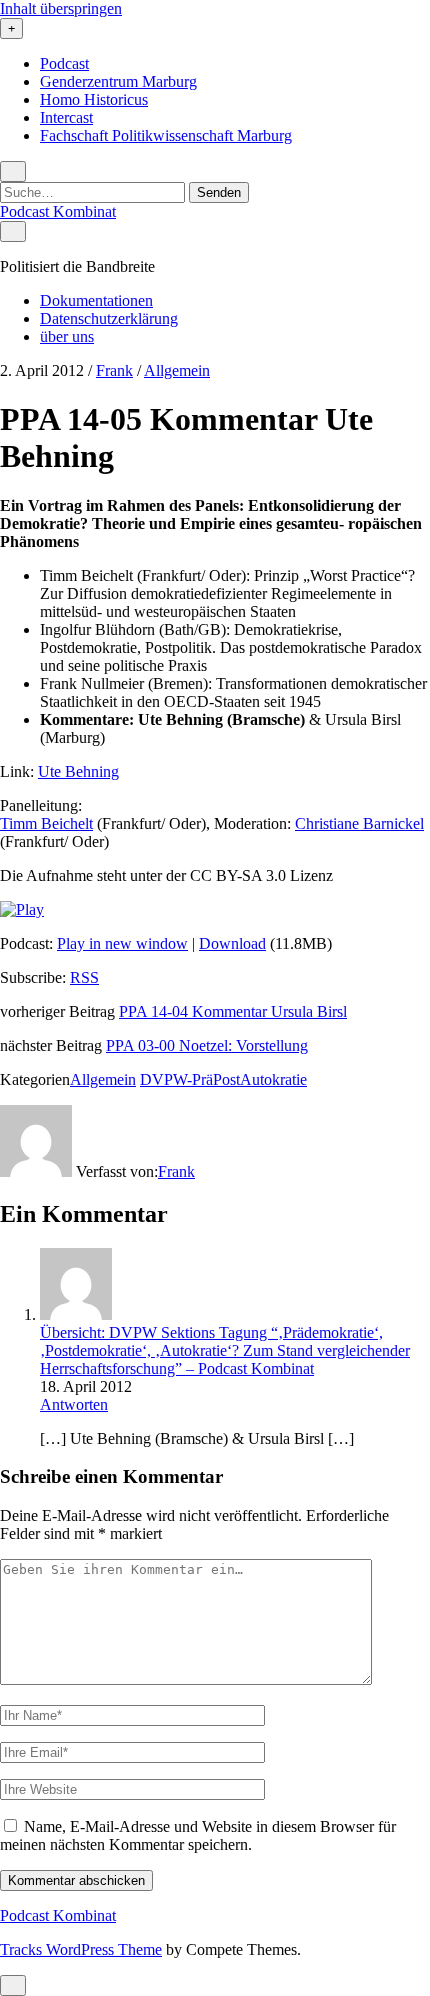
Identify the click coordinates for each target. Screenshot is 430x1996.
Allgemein (177, 370)
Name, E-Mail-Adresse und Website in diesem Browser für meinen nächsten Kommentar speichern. (198, 1835)
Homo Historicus (94, 99)
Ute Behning (78, 771)
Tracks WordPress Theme (81, 1949)
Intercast (66, 117)
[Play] (22, 909)
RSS (84, 977)
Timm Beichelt (46, 823)
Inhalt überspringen (61, 8)
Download (232, 943)
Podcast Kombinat (58, 211)
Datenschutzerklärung (109, 318)
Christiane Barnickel (359, 823)
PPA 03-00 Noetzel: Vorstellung (207, 1045)
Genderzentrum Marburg (118, 81)
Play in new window (122, 943)
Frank (114, 370)
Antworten (74, 1404)
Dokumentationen (96, 300)
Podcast (64, 63)
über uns (67, 336)
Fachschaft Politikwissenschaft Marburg (166, 135)
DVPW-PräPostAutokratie (223, 1079)
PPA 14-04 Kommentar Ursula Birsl (233, 1011)
